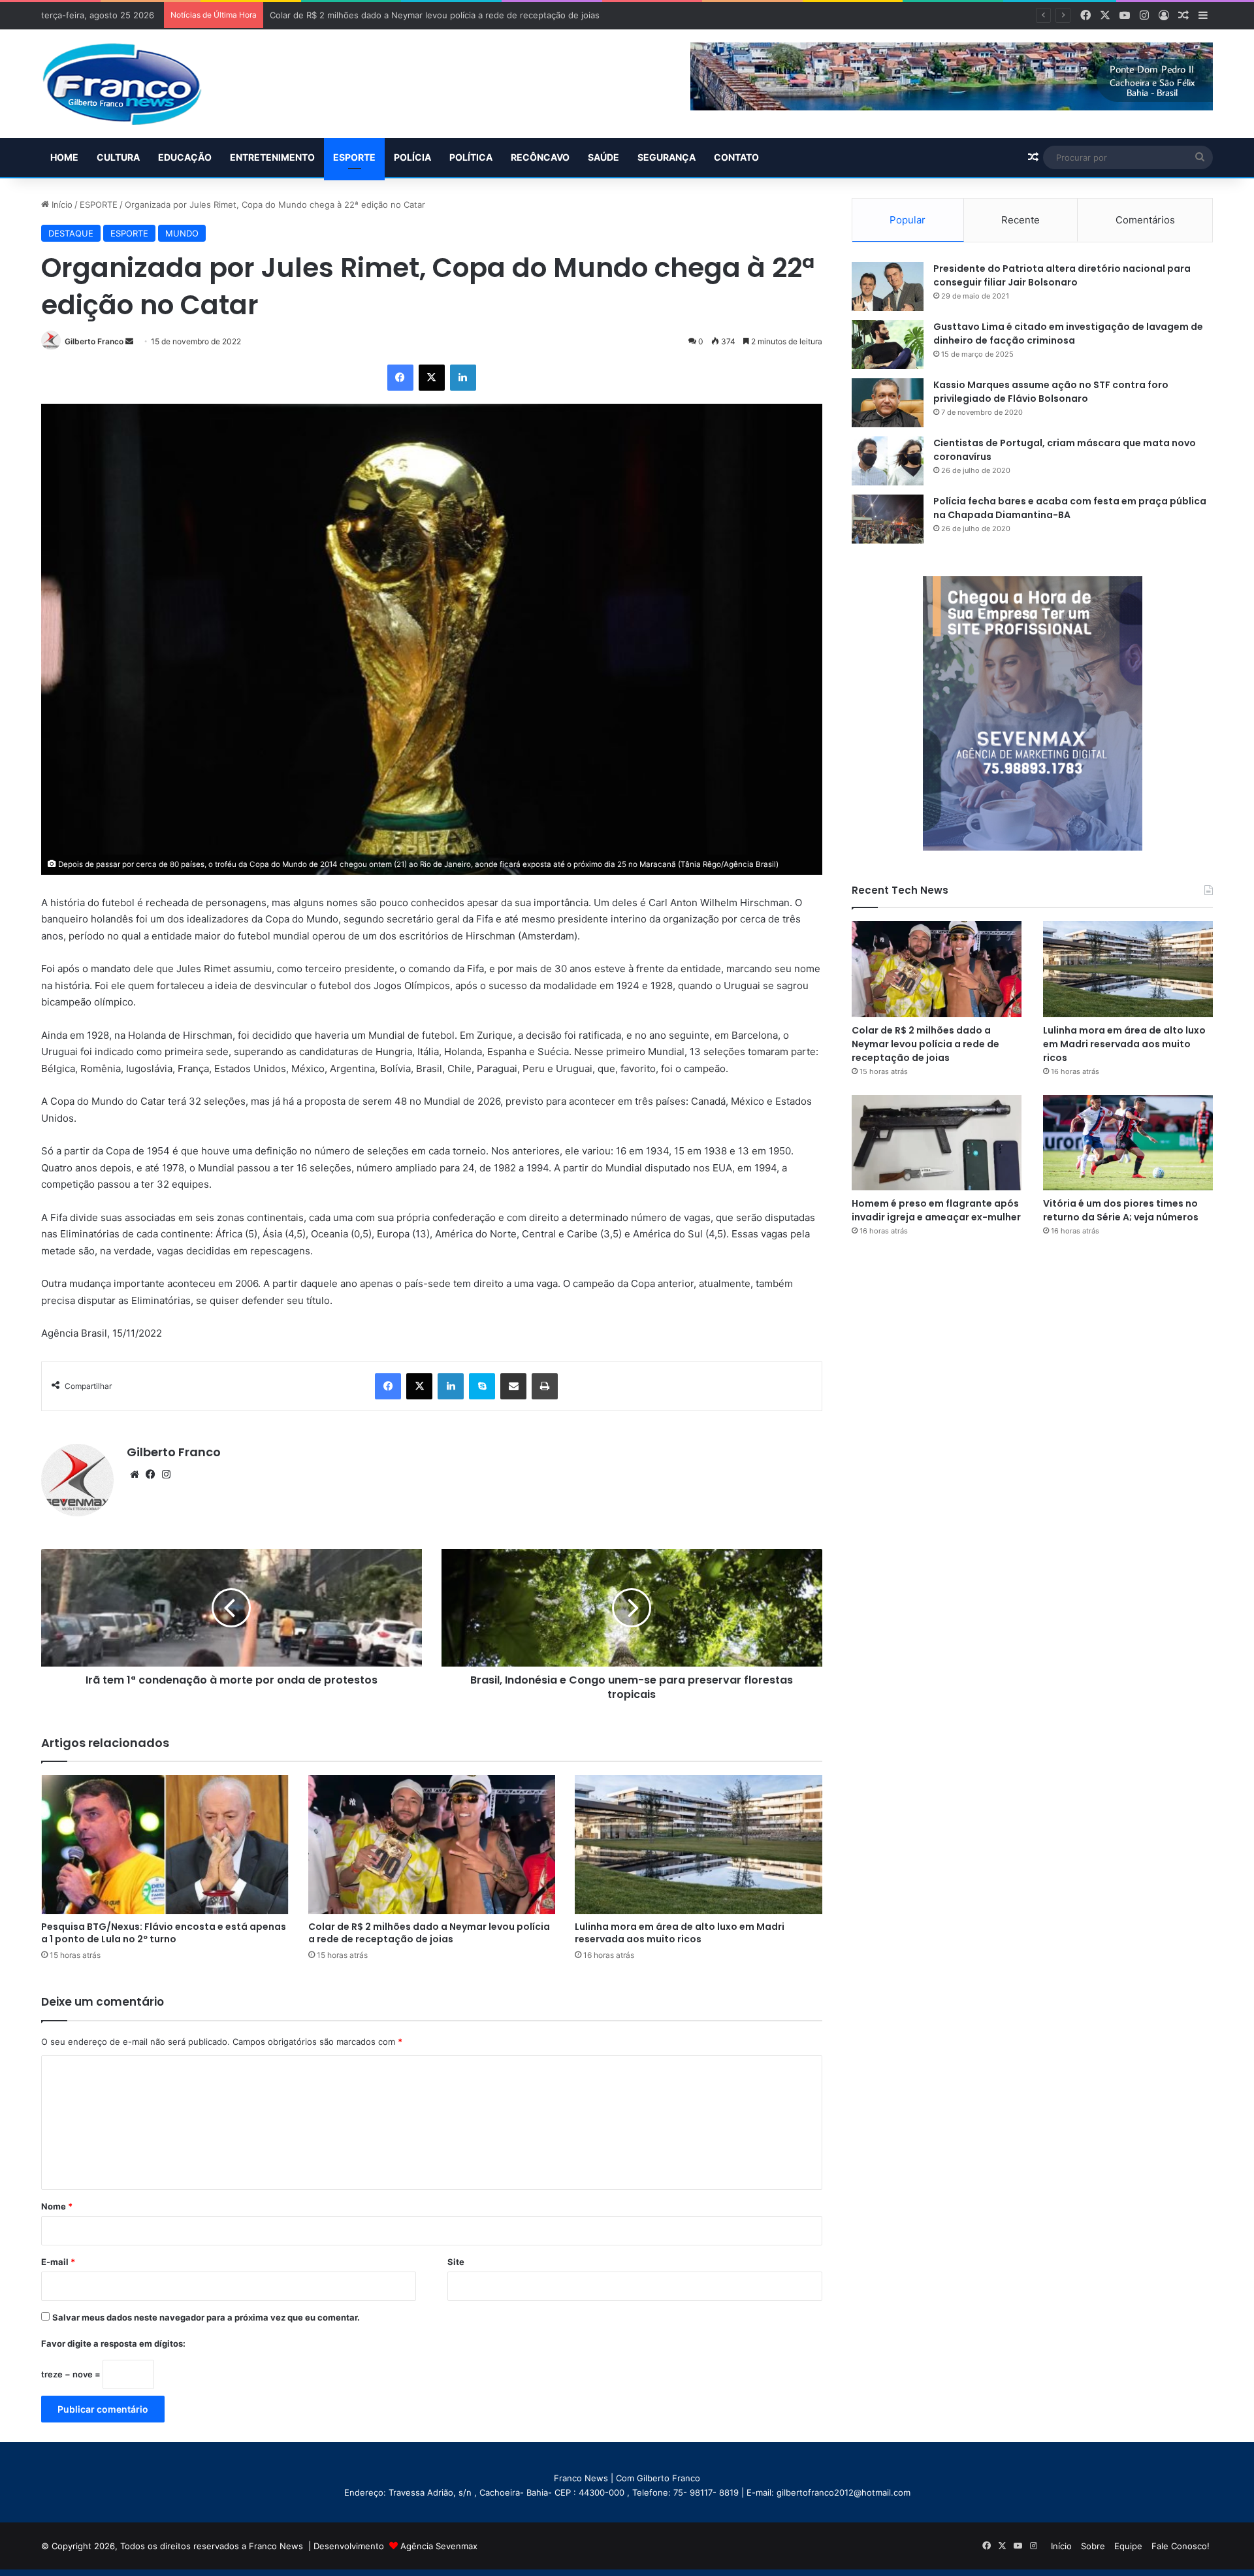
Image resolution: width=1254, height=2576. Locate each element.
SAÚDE (603, 157)
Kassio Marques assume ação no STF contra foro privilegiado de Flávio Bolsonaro (1051, 392)
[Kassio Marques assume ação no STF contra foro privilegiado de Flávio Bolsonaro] (888, 403)
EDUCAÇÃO (185, 157)
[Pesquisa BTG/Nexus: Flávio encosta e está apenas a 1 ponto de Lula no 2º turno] (165, 1845)
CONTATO (736, 157)
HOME (64, 157)
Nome (57, 2206)
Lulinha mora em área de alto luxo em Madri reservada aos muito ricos (680, 1933)
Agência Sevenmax (439, 2546)
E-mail (58, 2262)
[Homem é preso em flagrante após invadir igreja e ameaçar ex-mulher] (937, 1143)
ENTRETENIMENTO (272, 157)
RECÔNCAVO (540, 157)
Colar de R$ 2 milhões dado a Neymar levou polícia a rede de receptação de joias (429, 1933)
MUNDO (182, 233)
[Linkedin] (463, 378)
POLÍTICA (471, 157)
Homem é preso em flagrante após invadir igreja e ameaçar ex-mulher (936, 1210)
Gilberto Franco (94, 341)
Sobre (1093, 2546)
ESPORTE (354, 157)
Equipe (1128, 2546)
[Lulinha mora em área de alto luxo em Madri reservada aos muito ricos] (699, 1845)
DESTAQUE (71, 233)
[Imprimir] (545, 1386)
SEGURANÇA (667, 157)
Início (61, 204)
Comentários (1145, 220)
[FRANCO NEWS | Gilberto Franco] (135, 84)
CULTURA (118, 157)
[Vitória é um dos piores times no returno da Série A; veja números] (1128, 1143)
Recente (1021, 220)
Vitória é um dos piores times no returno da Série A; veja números (1121, 1210)
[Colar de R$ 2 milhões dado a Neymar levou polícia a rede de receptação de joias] (432, 1845)
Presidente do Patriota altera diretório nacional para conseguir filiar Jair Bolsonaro (1062, 275)
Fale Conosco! (1181, 2546)
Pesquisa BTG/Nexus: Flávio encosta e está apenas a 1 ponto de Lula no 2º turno (164, 1933)
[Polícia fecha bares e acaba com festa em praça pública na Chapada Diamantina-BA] (888, 519)
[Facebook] (400, 378)
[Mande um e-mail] (129, 341)
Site (456, 2262)
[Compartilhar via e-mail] (513, 1386)
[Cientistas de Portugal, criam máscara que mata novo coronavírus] (888, 461)
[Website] (135, 1475)
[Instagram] (166, 1475)
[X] (432, 378)
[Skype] (482, 1386)
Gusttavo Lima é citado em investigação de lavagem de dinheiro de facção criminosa (1068, 334)
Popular (908, 220)
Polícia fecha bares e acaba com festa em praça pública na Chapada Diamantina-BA (1070, 508)
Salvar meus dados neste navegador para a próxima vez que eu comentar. (206, 2317)
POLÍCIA (412, 157)
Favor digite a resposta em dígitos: (113, 2343)
